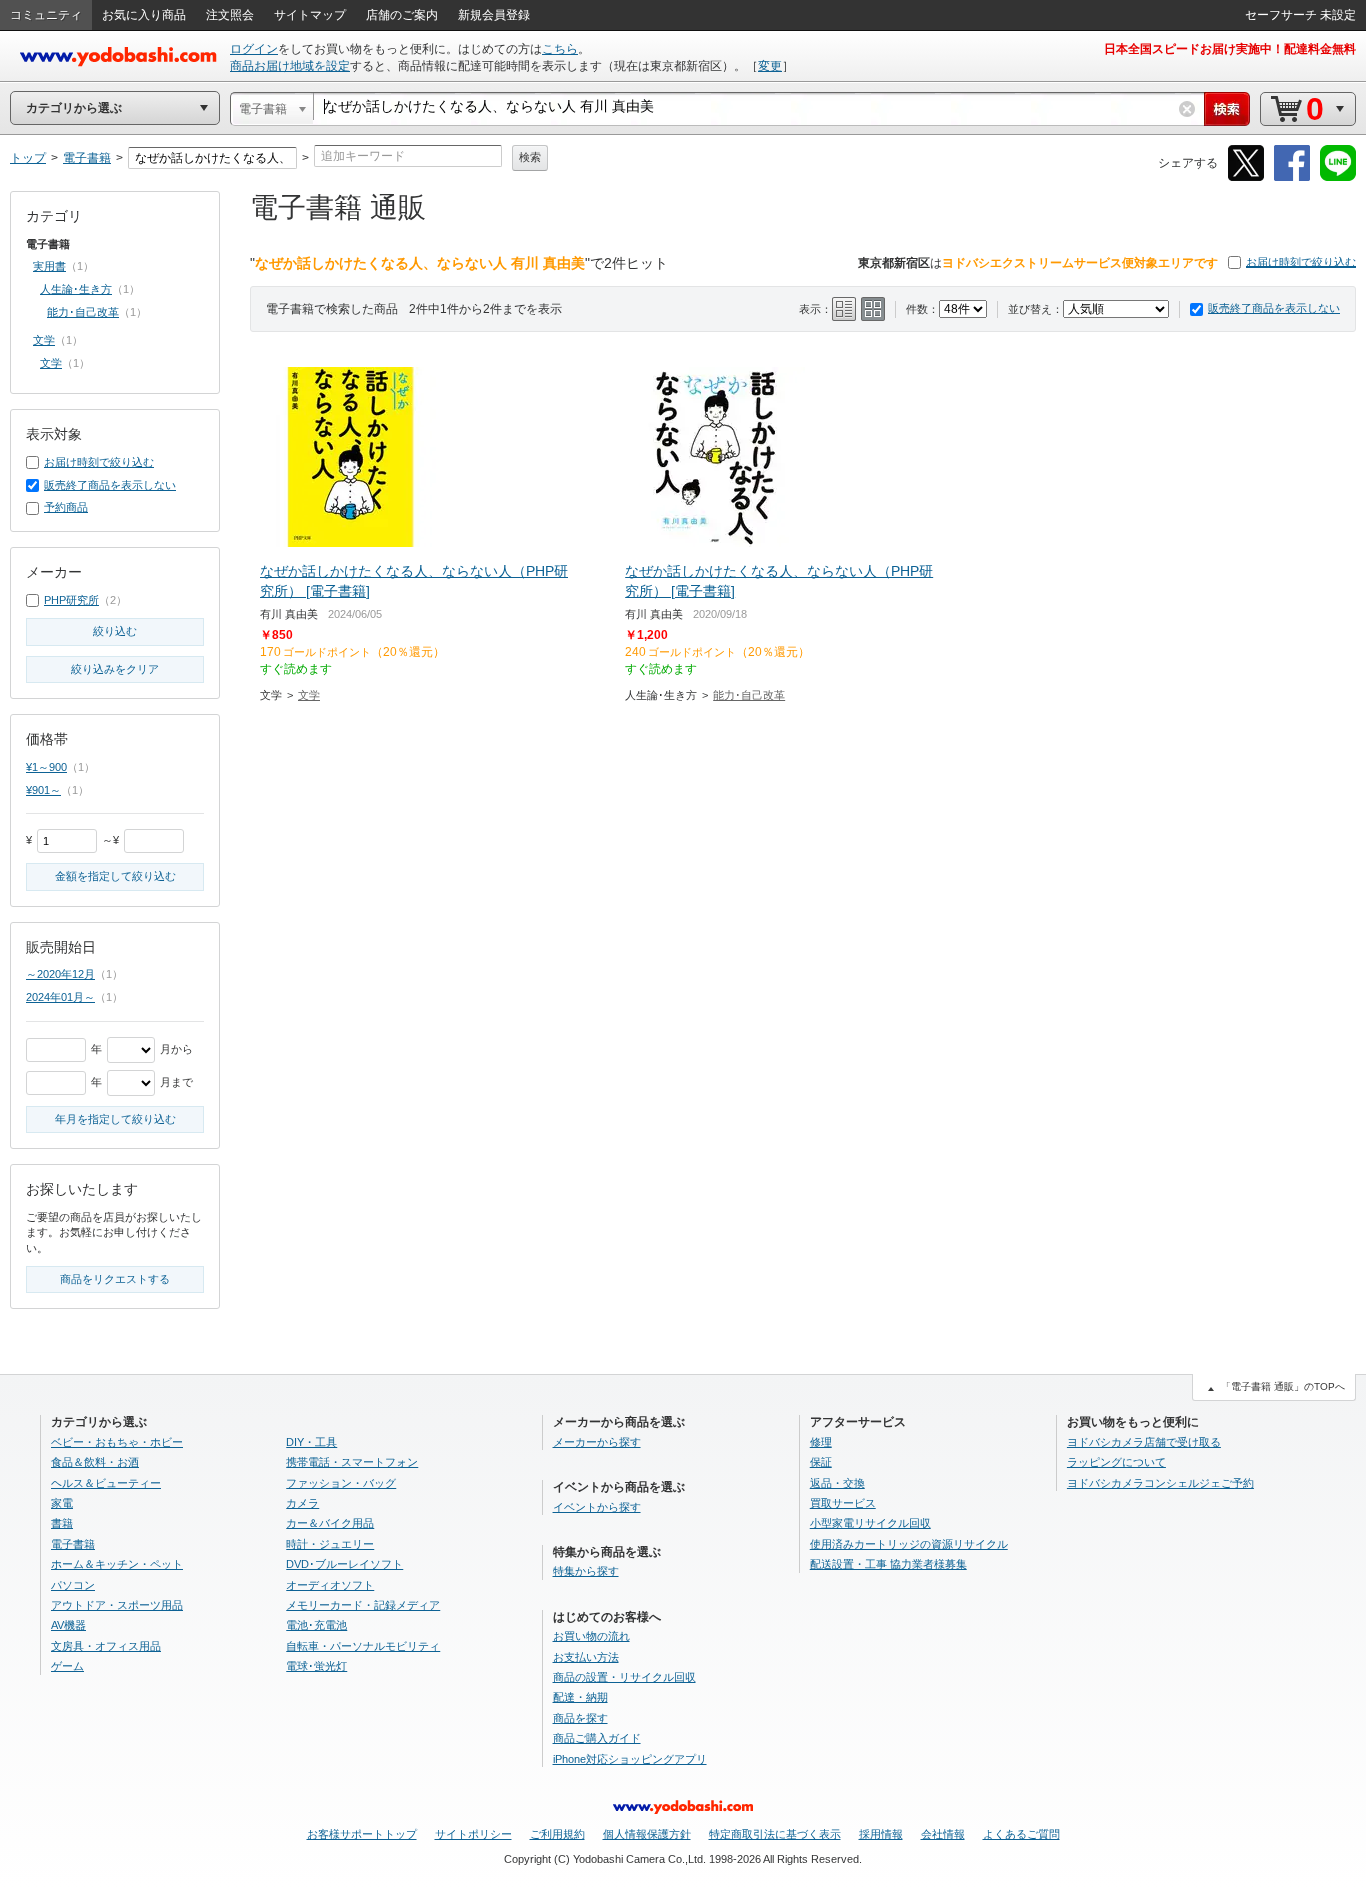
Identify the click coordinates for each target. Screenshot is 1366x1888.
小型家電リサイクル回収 (870, 1523)
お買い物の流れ (591, 1636)
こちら (560, 49)
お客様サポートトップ (362, 1834)
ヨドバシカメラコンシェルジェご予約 (1160, 1483)
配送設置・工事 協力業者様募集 (888, 1564)
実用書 (49, 266)
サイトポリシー (473, 1834)
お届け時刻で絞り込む (1301, 262)
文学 (309, 695)
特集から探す (586, 1571)
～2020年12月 (60, 974)
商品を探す (580, 1718)
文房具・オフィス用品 (106, 1646)
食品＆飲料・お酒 (95, 1462)
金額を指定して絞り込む (115, 876)
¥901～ (43, 790)
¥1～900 (46, 767)
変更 (770, 66)
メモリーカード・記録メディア (363, 1605)
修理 (821, 1442)
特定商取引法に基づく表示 (775, 1834)
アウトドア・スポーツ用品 (117, 1605)
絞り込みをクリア (115, 669)
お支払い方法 (586, 1657)
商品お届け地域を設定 (290, 66)
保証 (821, 1462)
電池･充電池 (316, 1625)
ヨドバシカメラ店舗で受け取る (1144, 1442)
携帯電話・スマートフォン (352, 1462)
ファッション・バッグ (341, 1483)
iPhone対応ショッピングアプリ (630, 1759)
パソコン (73, 1585)
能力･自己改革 (749, 695)
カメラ (302, 1503)
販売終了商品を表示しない (1274, 308)
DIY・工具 (311, 1442)
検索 (530, 157)
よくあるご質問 (1021, 1834)
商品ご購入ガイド (597, 1738)
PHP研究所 (71, 600)
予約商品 (66, 507)
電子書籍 (73, 1544)
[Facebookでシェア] (1292, 177)
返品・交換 (837, 1483)
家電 (62, 1503)
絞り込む (115, 631)
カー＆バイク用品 (330, 1523)
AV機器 (68, 1625)
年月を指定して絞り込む (115, 1119)
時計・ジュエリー (330, 1544)
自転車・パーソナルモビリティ (363, 1646)
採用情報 (881, 1834)
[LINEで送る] (1338, 177)
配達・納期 (580, 1697)
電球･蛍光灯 (316, 1666)
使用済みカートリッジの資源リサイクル (909, 1544)
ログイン (254, 49)
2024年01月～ (60, 997)
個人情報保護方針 (647, 1834)
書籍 (62, 1523)
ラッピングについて (1116, 1462)
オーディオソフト (330, 1585)
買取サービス (843, 1503)
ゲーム (67, 1666)
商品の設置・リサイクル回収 (624, 1677)
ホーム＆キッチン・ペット (117, 1564)
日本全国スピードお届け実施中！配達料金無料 (1230, 49)
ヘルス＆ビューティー (106, 1483)
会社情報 (943, 1834)
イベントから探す (597, 1507)
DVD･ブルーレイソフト (344, 1564)
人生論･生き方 (76, 289)
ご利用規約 (557, 1834)
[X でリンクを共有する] (1246, 177)
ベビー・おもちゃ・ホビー (117, 1442)
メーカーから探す (597, 1442)
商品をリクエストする (115, 1279)
